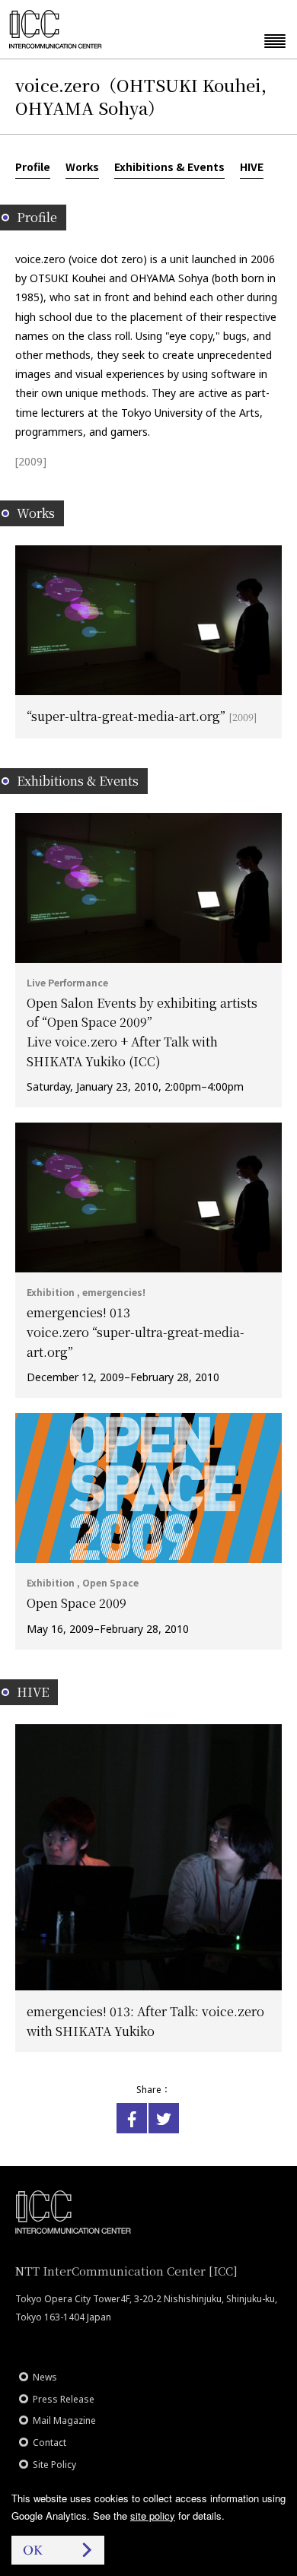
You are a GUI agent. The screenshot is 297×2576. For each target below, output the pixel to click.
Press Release (64, 2399)
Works (82, 167)
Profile (33, 167)
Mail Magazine (64, 2420)
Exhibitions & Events (169, 167)
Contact (49, 2443)
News (45, 2377)
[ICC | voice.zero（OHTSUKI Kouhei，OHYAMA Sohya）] (132, 2118)
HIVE (252, 167)
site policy (153, 2516)
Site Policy (54, 2465)
